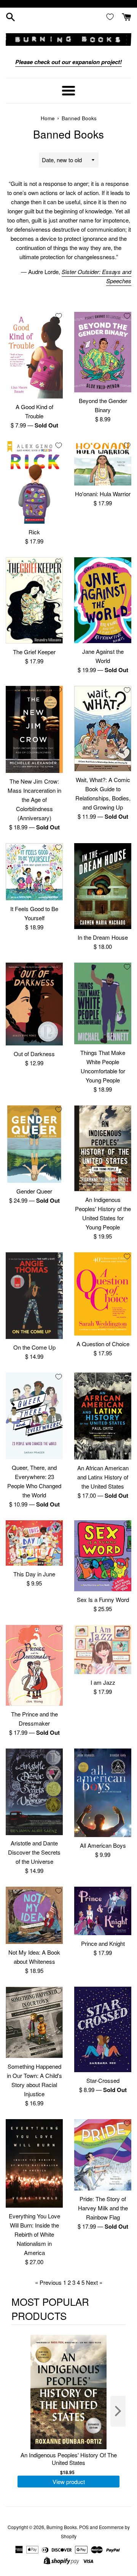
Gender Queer (34, 1191)
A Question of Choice (103, 1344)
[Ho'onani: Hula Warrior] (103, 464)
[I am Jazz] (103, 1649)
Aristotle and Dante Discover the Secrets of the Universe (34, 1852)
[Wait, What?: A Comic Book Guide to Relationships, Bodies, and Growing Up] (103, 729)
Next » (94, 2282)
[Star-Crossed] (103, 2029)
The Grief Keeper (34, 652)
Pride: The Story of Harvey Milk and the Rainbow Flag (103, 2208)
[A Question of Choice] (103, 1294)
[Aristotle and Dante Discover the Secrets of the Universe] (34, 1792)
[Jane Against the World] (103, 600)
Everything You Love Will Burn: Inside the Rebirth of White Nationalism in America (34, 2234)
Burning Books (62, 2527)
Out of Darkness (34, 1054)
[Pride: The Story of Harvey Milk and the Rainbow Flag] (103, 2155)
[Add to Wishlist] (59, 316)
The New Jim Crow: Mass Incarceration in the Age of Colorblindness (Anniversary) (34, 799)
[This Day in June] (34, 1543)
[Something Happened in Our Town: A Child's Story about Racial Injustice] (34, 2022)
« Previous (48, 2282)
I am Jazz (103, 1682)
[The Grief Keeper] (34, 600)
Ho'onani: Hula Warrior (103, 494)
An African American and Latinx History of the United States (103, 1477)
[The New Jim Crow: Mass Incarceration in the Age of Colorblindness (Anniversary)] (34, 729)
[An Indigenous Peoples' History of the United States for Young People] (103, 1148)
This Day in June (34, 1574)
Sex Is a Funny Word (103, 1599)
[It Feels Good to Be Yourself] (34, 872)
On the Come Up (34, 1347)
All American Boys (103, 1845)
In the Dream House (103, 937)
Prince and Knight (103, 1943)
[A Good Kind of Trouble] (34, 355)
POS (84, 2527)
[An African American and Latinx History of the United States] (103, 1416)
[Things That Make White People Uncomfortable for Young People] (103, 1003)
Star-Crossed (103, 2080)
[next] (118, 2411)
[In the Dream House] (103, 886)
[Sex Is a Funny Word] (103, 1556)
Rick (34, 532)
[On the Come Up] (34, 1296)
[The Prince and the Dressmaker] (34, 1665)
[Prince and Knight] (103, 1911)
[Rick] (34, 482)
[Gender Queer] (34, 1144)
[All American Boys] (103, 1793)
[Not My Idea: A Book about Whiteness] (34, 1915)
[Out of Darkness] (34, 1004)
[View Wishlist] (112, 16)
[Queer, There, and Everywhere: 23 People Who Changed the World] (34, 1416)
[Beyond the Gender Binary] (103, 352)
